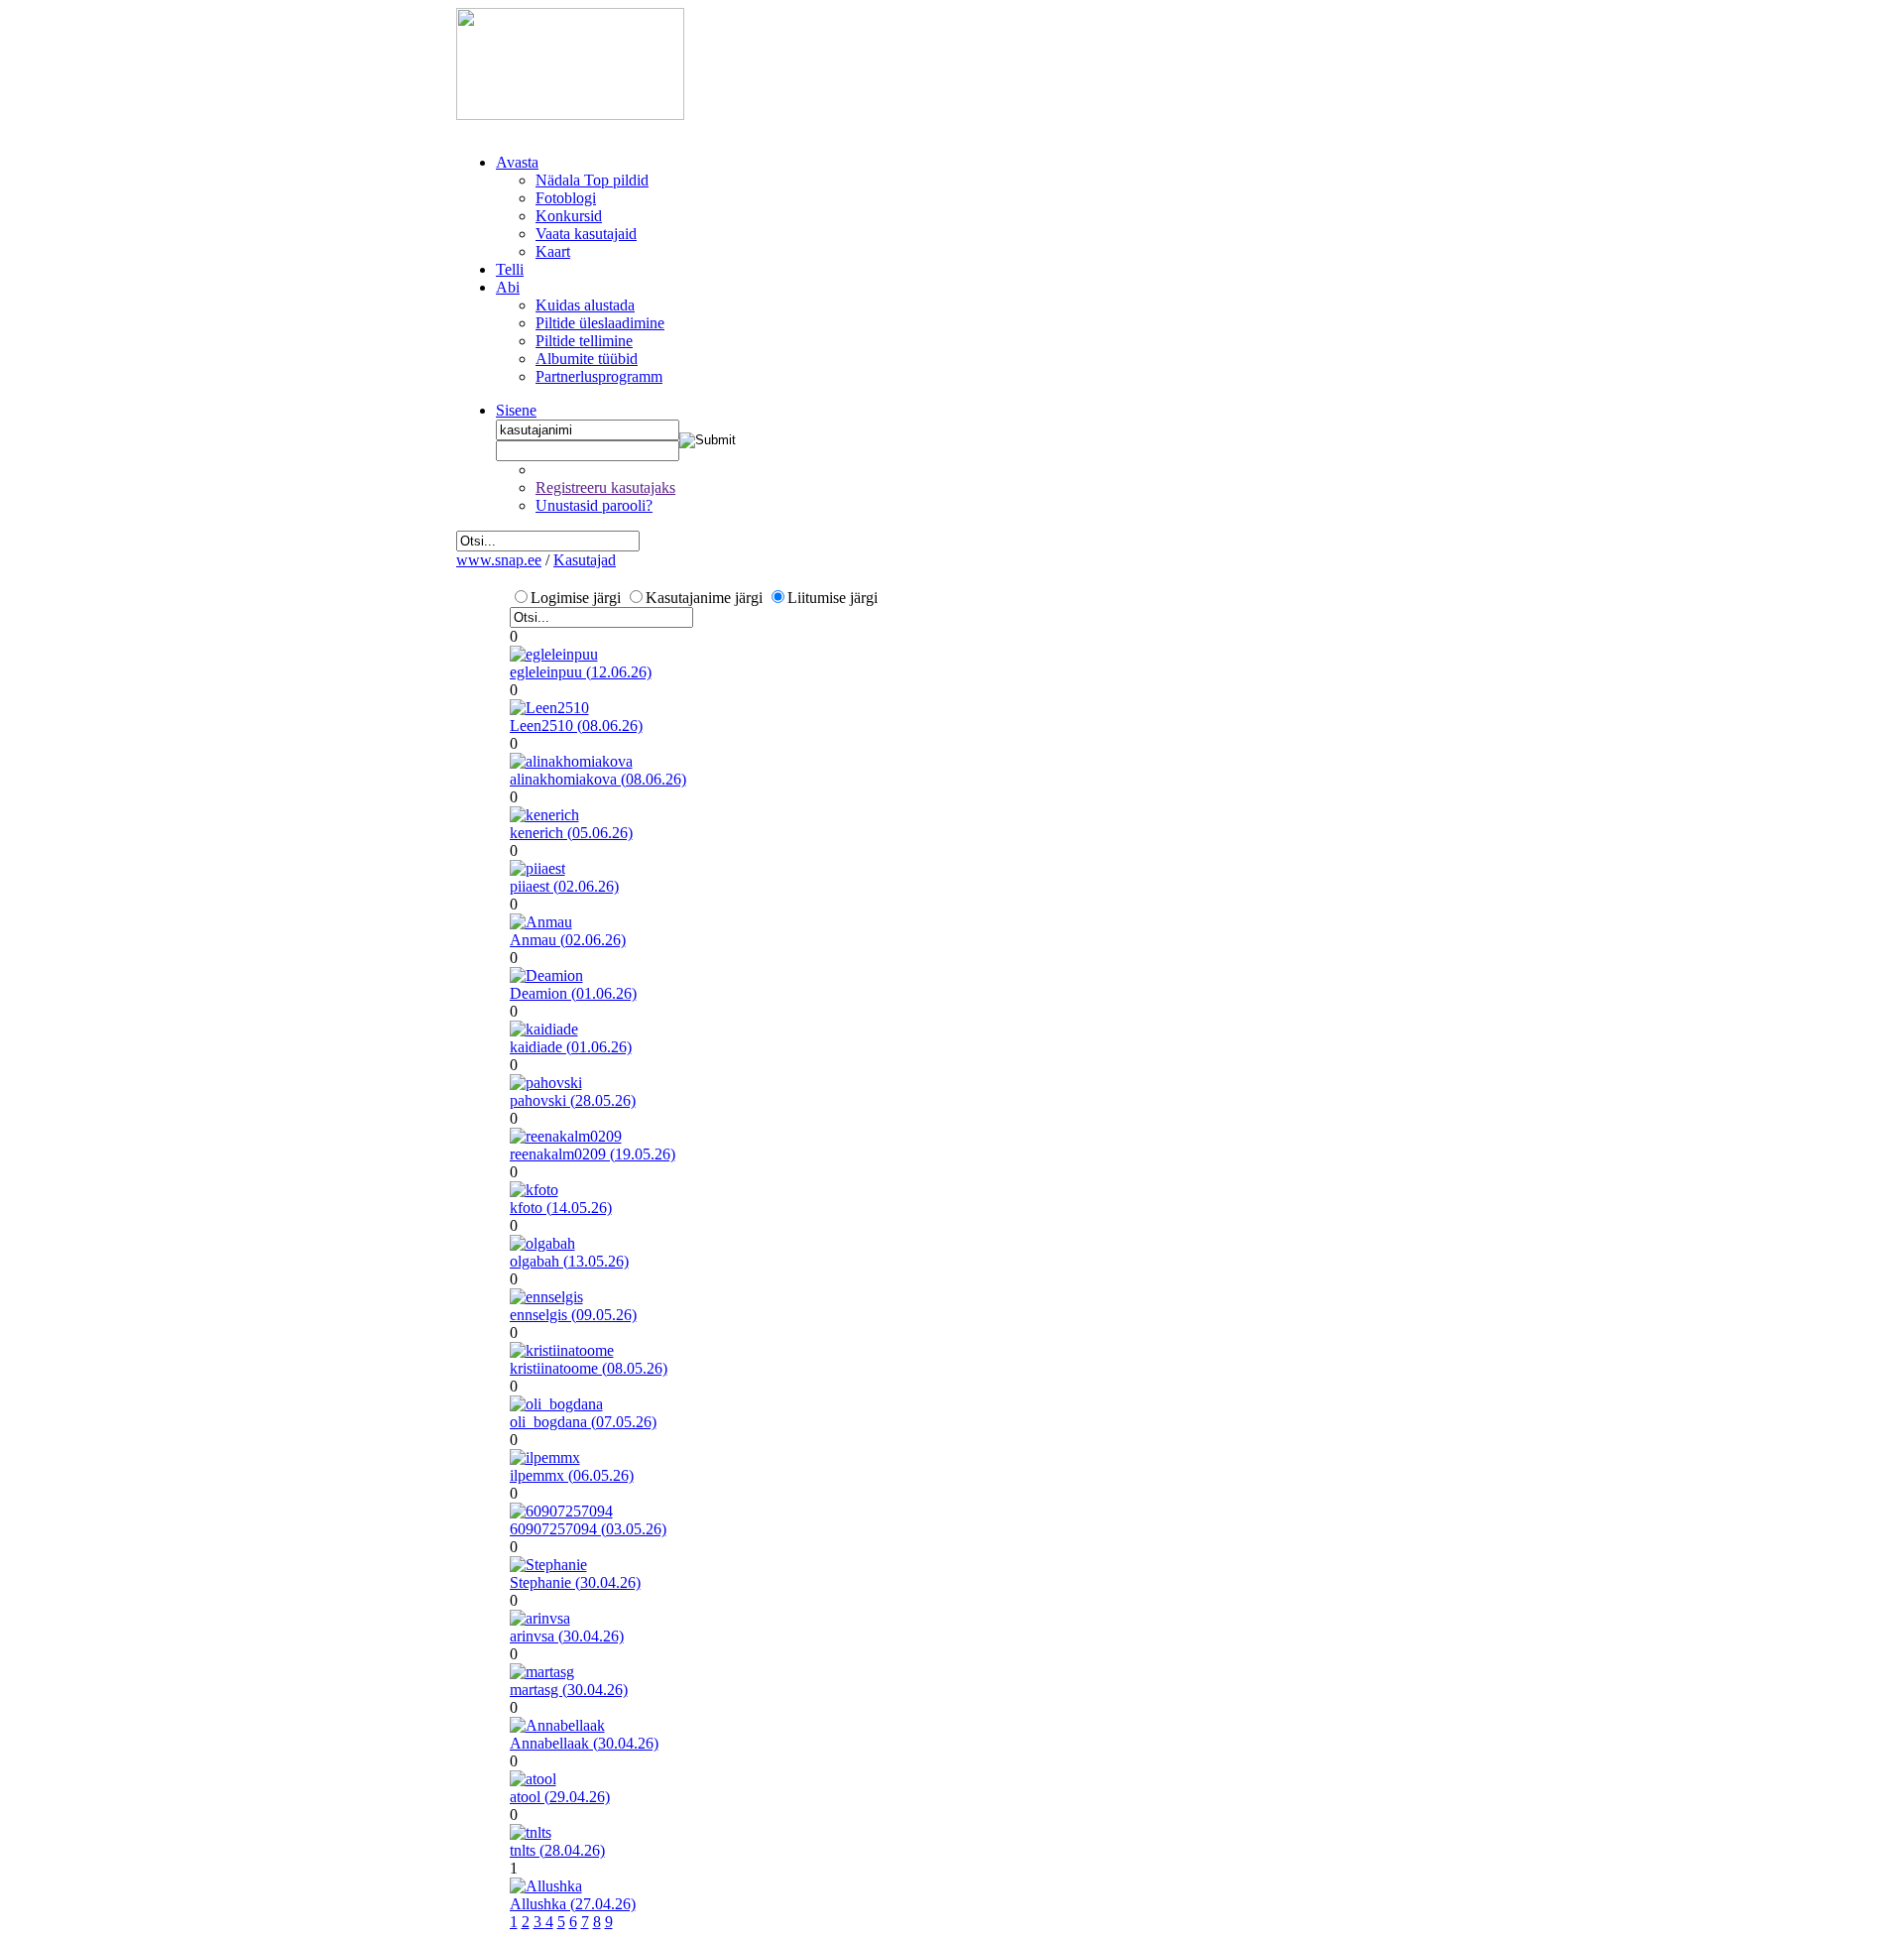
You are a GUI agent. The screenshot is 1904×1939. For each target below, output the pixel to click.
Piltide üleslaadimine (600, 323)
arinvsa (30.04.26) (567, 1636)
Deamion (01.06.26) (573, 993)
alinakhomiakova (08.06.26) (598, 779)
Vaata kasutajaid (586, 234)
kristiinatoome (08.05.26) (589, 1368)
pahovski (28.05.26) (573, 1100)
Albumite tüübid (587, 359)
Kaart (553, 251)
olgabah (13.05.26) (569, 1261)
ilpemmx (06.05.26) (572, 1475)
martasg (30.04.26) (569, 1690)
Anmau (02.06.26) (568, 940)
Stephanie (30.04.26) (575, 1582)
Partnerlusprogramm (599, 376)
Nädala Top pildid (592, 180)
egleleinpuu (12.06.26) (581, 672)
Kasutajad (585, 560)
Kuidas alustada (585, 305)
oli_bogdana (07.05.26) (583, 1422)
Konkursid (569, 216)
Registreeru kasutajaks (605, 487)
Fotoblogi (566, 198)
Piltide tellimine (584, 341)
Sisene (516, 410)
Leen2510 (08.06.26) (576, 726)
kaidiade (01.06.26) (571, 1047)
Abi (508, 287)
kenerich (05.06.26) (571, 833)
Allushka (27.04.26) (573, 1904)
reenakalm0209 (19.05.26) (593, 1154)
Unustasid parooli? (594, 505)
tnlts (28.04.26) (557, 1850)
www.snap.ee (499, 560)
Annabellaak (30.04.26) (584, 1743)
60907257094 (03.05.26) (588, 1529)
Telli (510, 269)
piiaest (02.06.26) (564, 886)
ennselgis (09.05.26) (573, 1315)
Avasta (517, 162)
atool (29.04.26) (560, 1797)
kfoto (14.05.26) (561, 1208)
